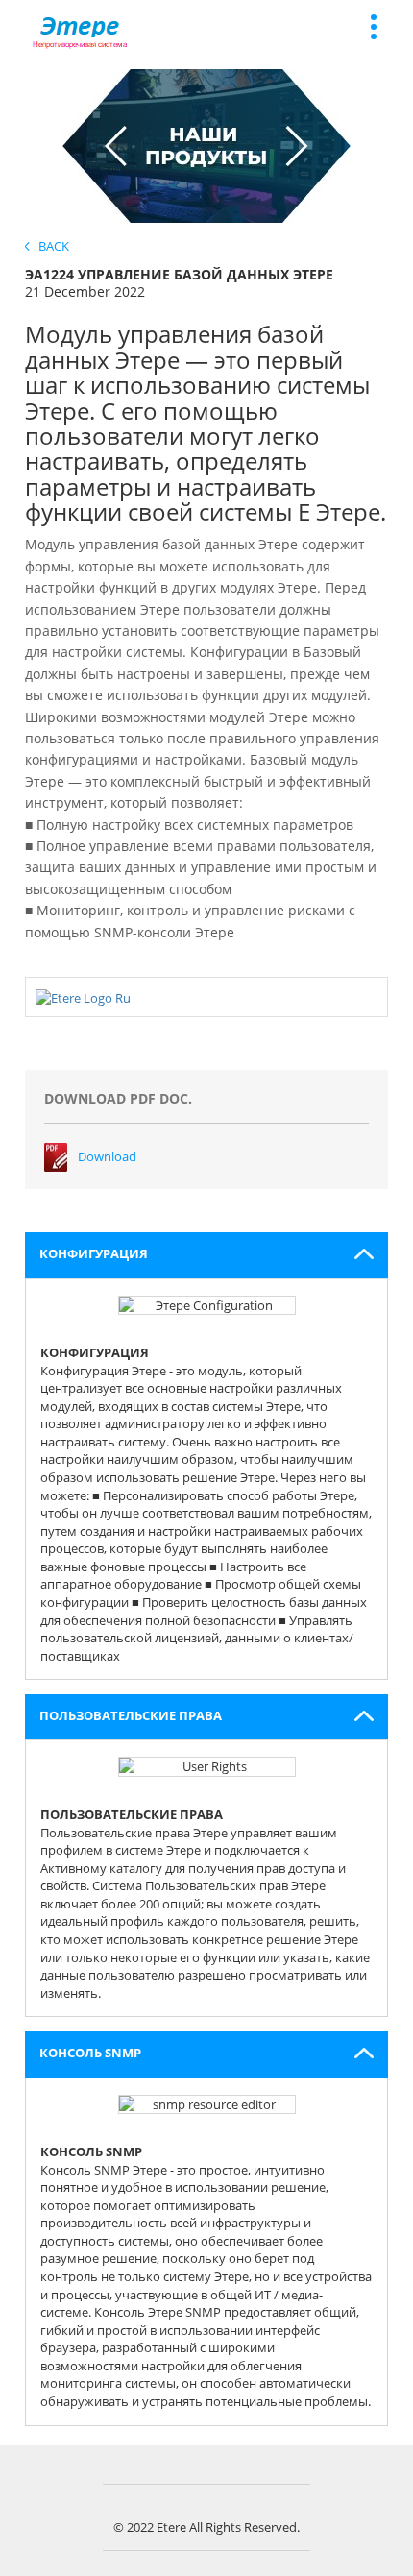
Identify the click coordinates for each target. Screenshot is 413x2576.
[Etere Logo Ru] (83, 996)
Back (49, 246)
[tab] (207, 1255)
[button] (207, 1255)
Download (107, 1156)
